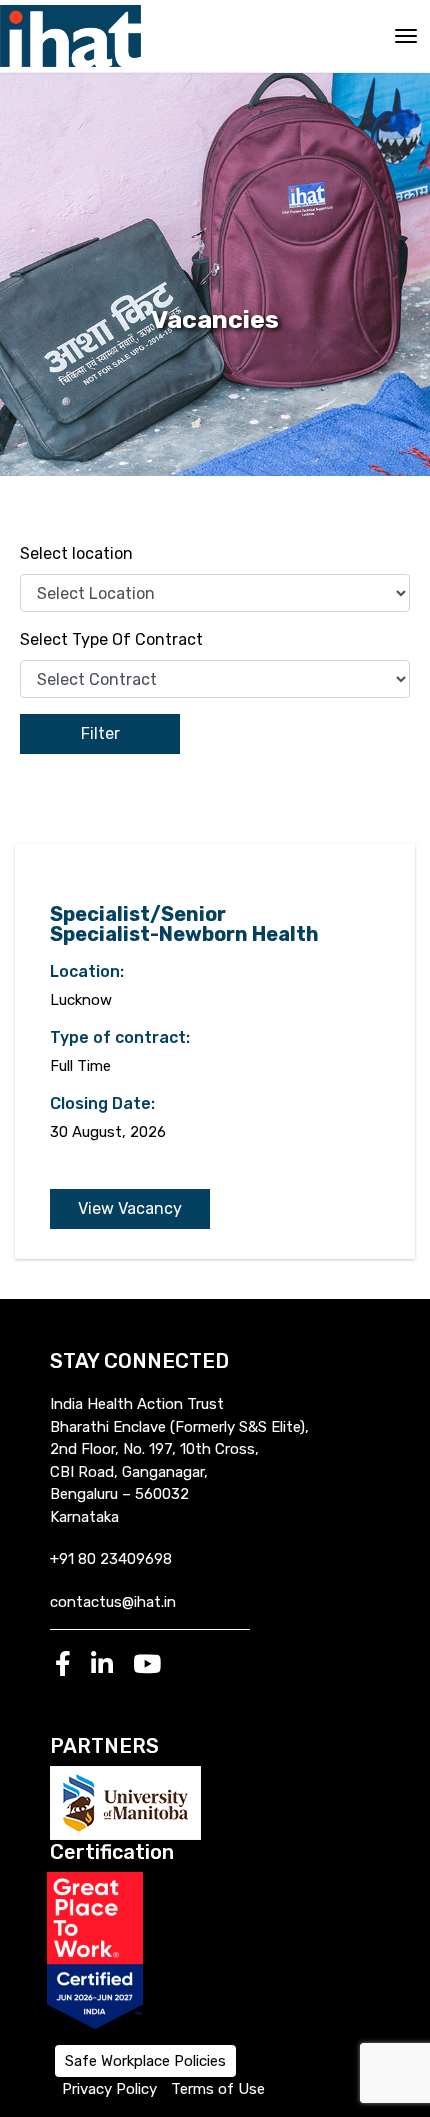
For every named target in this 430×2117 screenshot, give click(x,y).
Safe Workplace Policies (145, 2061)
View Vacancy (130, 1208)
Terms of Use (218, 2089)
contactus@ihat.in (113, 1602)
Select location (76, 553)
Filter (100, 733)
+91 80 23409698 (111, 1559)
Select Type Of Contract (111, 639)
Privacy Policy (109, 2089)
